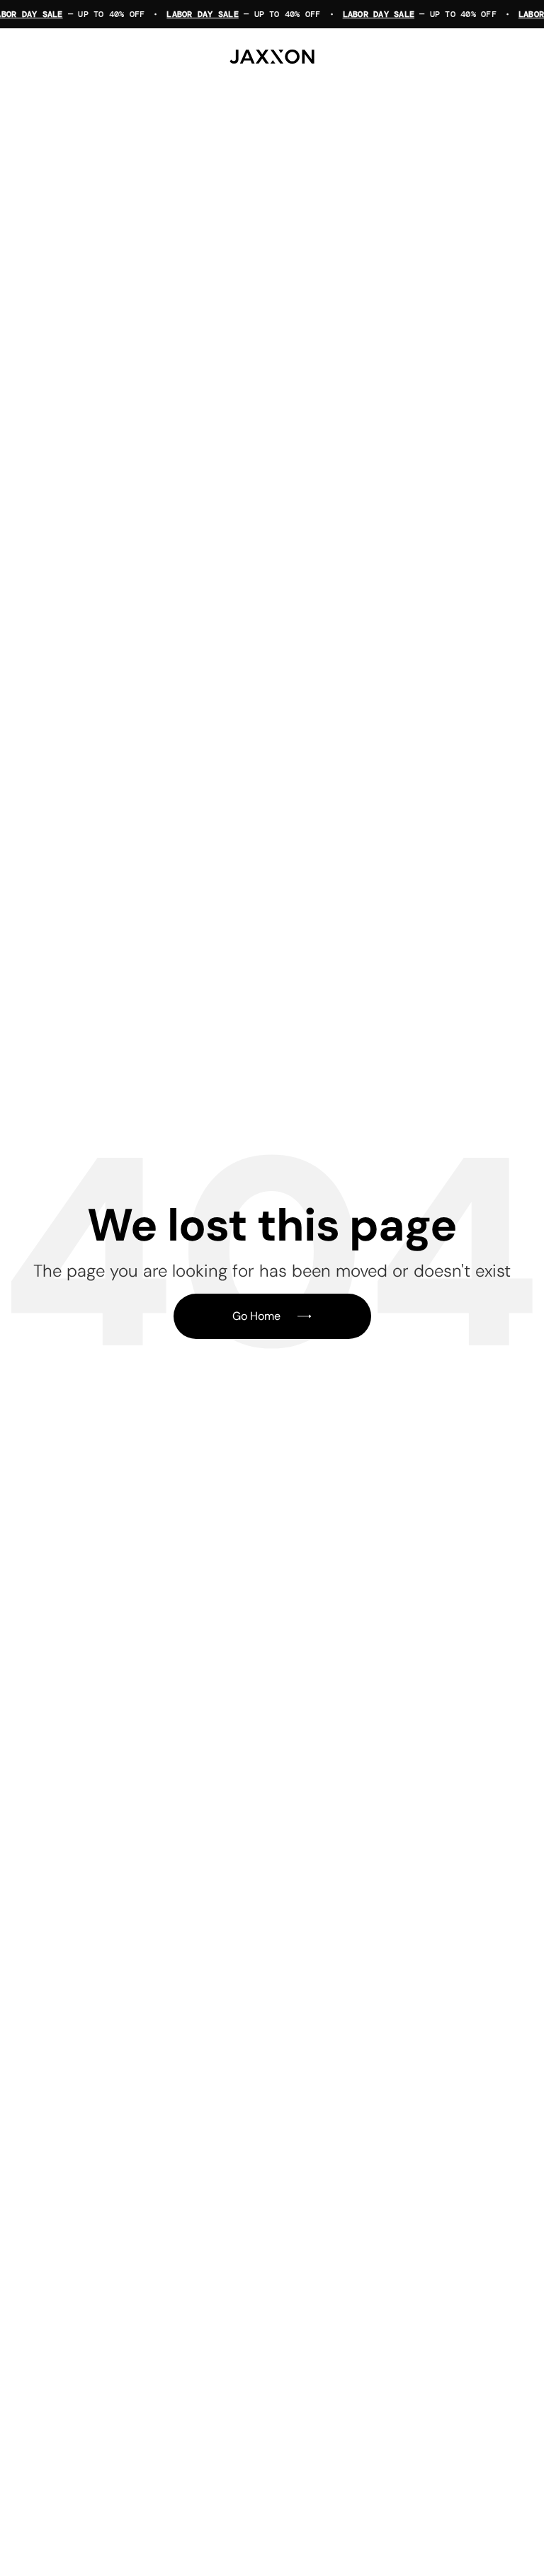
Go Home (256, 1316)
